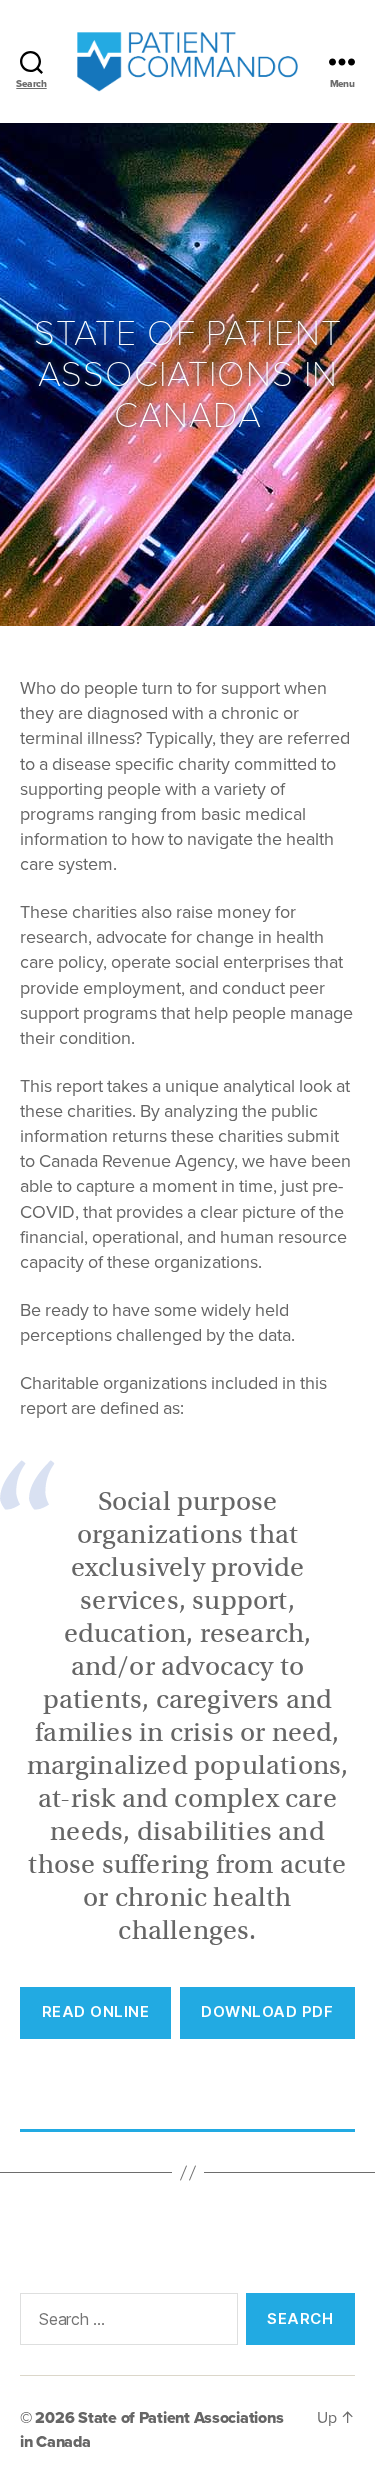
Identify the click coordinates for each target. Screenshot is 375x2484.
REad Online (96, 2011)
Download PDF (267, 2011)
